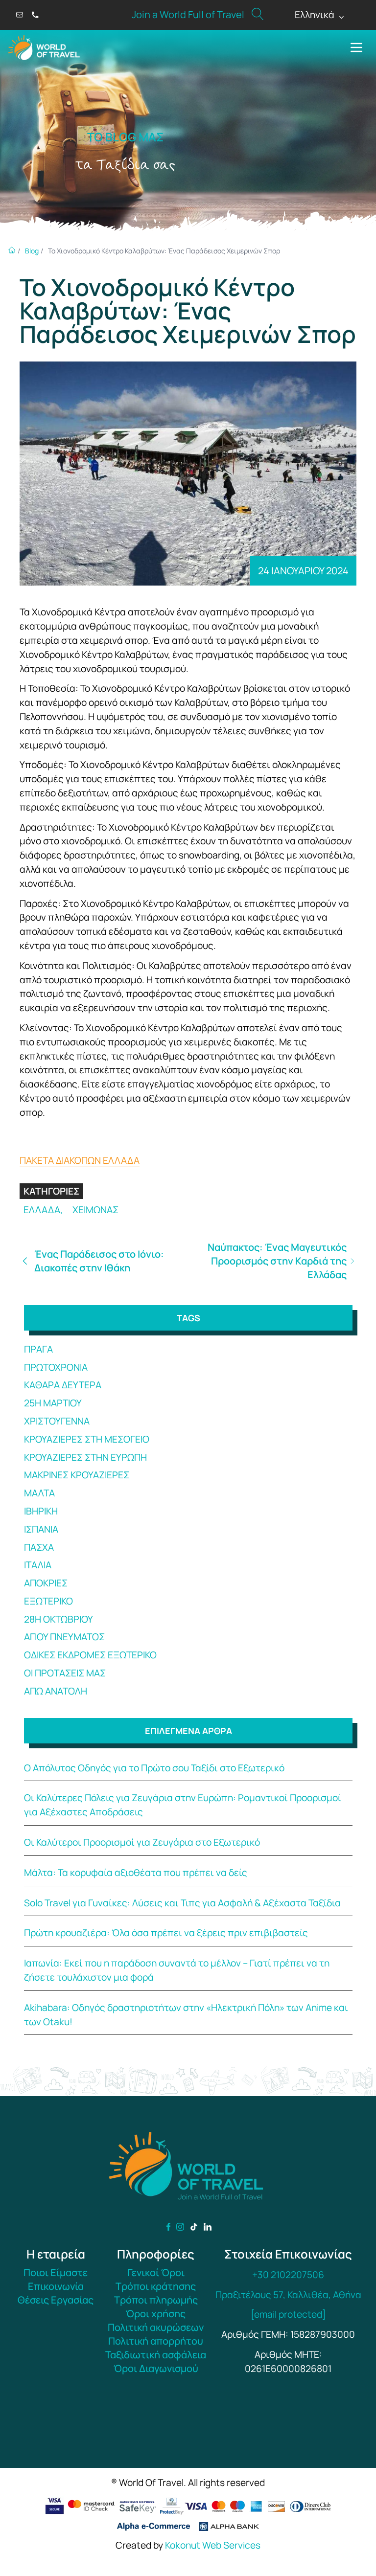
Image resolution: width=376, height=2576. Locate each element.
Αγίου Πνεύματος (64, 1637)
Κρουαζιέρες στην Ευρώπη (85, 1457)
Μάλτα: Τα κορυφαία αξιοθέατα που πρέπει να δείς (136, 1873)
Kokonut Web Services (213, 2545)
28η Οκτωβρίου (59, 1619)
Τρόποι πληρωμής (156, 2300)
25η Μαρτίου (53, 1403)
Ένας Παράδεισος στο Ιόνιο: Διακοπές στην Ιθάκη (99, 1261)
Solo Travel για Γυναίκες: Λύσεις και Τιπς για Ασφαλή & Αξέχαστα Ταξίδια (182, 1903)
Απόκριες (46, 1583)
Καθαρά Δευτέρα (63, 1385)
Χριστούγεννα (57, 1421)
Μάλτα (39, 1493)
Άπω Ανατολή (56, 1691)
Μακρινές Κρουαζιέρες (77, 1475)
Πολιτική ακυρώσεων (156, 2327)
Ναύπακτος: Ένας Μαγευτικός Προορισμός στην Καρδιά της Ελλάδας (277, 1261)
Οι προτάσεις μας (65, 1673)
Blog (32, 251)
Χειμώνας (95, 1210)
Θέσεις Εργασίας (56, 2300)
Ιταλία (38, 1565)
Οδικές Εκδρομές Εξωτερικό (90, 1655)
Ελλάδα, (44, 1210)
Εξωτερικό (48, 1601)
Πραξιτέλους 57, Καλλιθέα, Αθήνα (288, 2295)
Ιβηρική (41, 1511)
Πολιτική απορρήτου (156, 2341)
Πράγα (38, 1349)
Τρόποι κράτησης (156, 2286)
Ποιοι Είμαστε (56, 2272)
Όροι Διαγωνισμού (156, 2368)
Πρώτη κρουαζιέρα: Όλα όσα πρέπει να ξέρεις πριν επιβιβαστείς (166, 1933)
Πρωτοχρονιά (56, 1367)
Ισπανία (41, 1529)
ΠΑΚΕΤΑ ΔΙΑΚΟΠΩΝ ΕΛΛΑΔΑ (80, 1160)
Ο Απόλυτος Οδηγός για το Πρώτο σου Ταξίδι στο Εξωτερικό (154, 1768)
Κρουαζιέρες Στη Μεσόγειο (87, 1439)
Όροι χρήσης (156, 2314)
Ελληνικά (320, 15)
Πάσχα (39, 1547)
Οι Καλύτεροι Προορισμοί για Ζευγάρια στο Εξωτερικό (142, 1842)
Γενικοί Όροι (156, 2272)
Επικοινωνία (56, 2286)
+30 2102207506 (288, 2275)
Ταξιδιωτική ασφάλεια (156, 2355)
